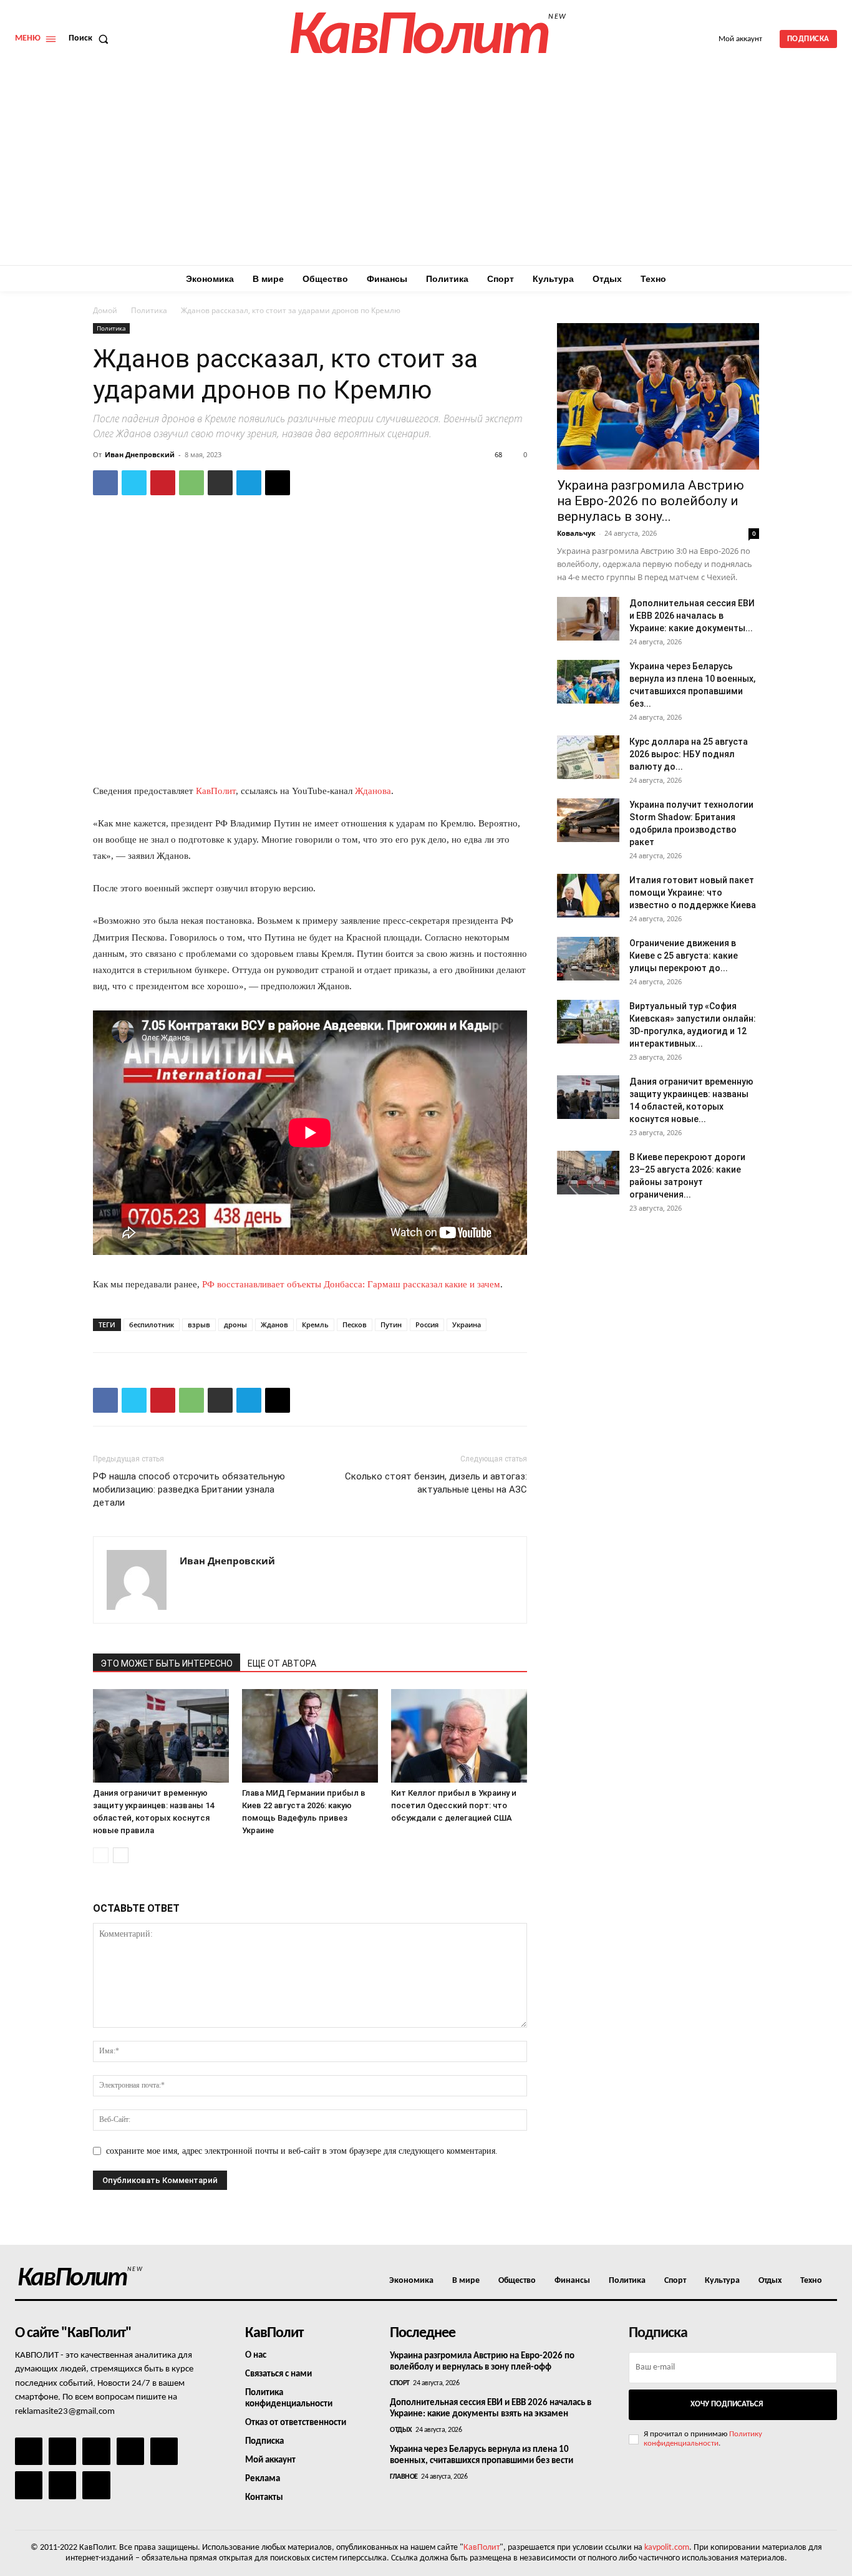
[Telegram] (249, 483)
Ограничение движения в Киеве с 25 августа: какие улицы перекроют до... (684, 956)
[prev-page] (101, 1855)
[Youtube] (96, 2485)
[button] (91, 39)
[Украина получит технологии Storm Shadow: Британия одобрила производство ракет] (588, 820)
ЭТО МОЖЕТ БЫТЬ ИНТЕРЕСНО (167, 1663)
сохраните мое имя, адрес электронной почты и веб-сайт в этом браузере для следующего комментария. (302, 2151)
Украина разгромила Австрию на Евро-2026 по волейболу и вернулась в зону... (651, 501)
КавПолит (216, 791)
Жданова (373, 791)
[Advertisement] (426, 172)
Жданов (274, 1324)
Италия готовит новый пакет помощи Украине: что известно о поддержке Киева (693, 893)
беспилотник (152, 1324)
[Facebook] (105, 483)
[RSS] (130, 2451)
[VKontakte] (62, 2485)
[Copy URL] (278, 483)
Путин (391, 1324)
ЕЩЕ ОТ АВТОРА (282, 1663)
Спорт (400, 2383)
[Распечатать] (220, 483)
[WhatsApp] (191, 483)
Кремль (315, 1324)
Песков (355, 1324)
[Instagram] (62, 2451)
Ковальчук (576, 533)
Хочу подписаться (727, 2404)
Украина (467, 1324)
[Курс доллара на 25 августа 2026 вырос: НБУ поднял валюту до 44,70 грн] (588, 757)
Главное (404, 2477)
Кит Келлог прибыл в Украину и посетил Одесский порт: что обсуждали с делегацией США (454, 1805)
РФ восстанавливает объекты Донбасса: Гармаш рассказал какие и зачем (351, 1284)
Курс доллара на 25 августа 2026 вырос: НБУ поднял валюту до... (689, 754)
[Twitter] (134, 483)
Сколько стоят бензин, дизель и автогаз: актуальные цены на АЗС (436, 1483)
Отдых (401, 2430)
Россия (427, 1324)
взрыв (199, 1324)
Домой (105, 310)
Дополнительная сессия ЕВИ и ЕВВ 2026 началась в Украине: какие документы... (692, 616)
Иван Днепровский (140, 454)
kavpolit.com (667, 2548)
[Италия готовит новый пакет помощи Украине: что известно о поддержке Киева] (588, 896)
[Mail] (96, 2451)
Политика (149, 310)
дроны (235, 1324)
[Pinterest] (163, 483)
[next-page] (121, 1855)
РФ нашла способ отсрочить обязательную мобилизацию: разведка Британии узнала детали (189, 1489)
